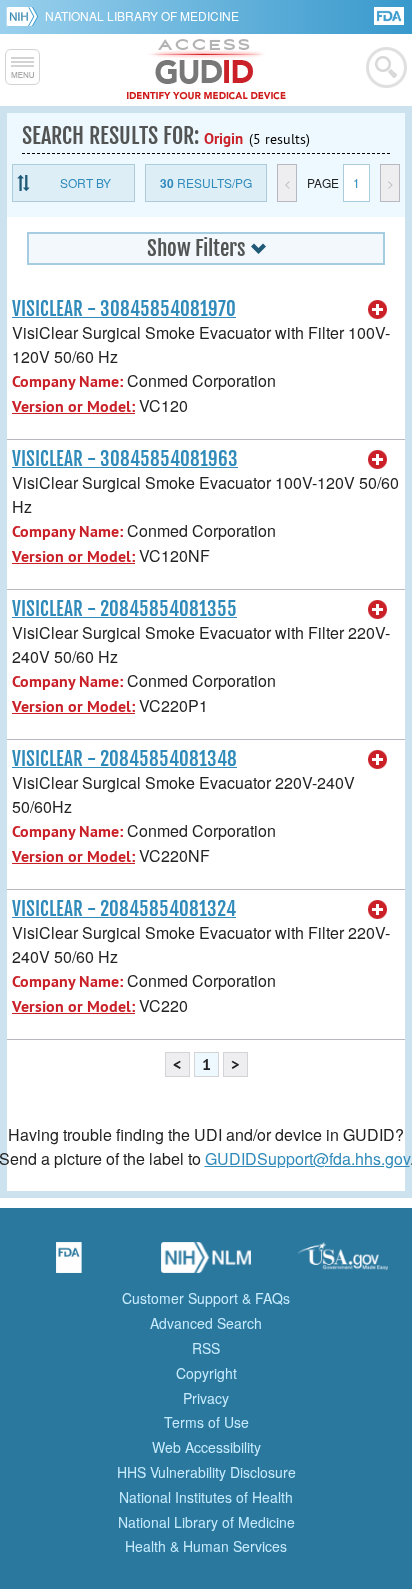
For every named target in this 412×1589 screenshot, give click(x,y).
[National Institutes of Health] (25, 16)
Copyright (206, 1373)
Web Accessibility (206, 1447)
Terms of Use (206, 1422)
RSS (206, 1348)
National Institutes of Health (206, 1497)
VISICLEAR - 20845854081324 (124, 909)
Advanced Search (206, 1323)
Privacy (206, 1398)
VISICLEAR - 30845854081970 (124, 309)
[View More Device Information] (378, 310)
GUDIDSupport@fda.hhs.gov (307, 1158)
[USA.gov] (343, 1264)
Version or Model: (73, 406)
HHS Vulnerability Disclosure (206, 1472)
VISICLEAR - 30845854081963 (125, 459)
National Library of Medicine (142, 15)
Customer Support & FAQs (206, 1298)
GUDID (206, 70)
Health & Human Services (206, 1546)
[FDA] (390, 14)
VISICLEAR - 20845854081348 (124, 759)
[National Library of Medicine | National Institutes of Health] (206, 1264)
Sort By (85, 182)
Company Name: (67, 381)
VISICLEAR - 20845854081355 (124, 609)
